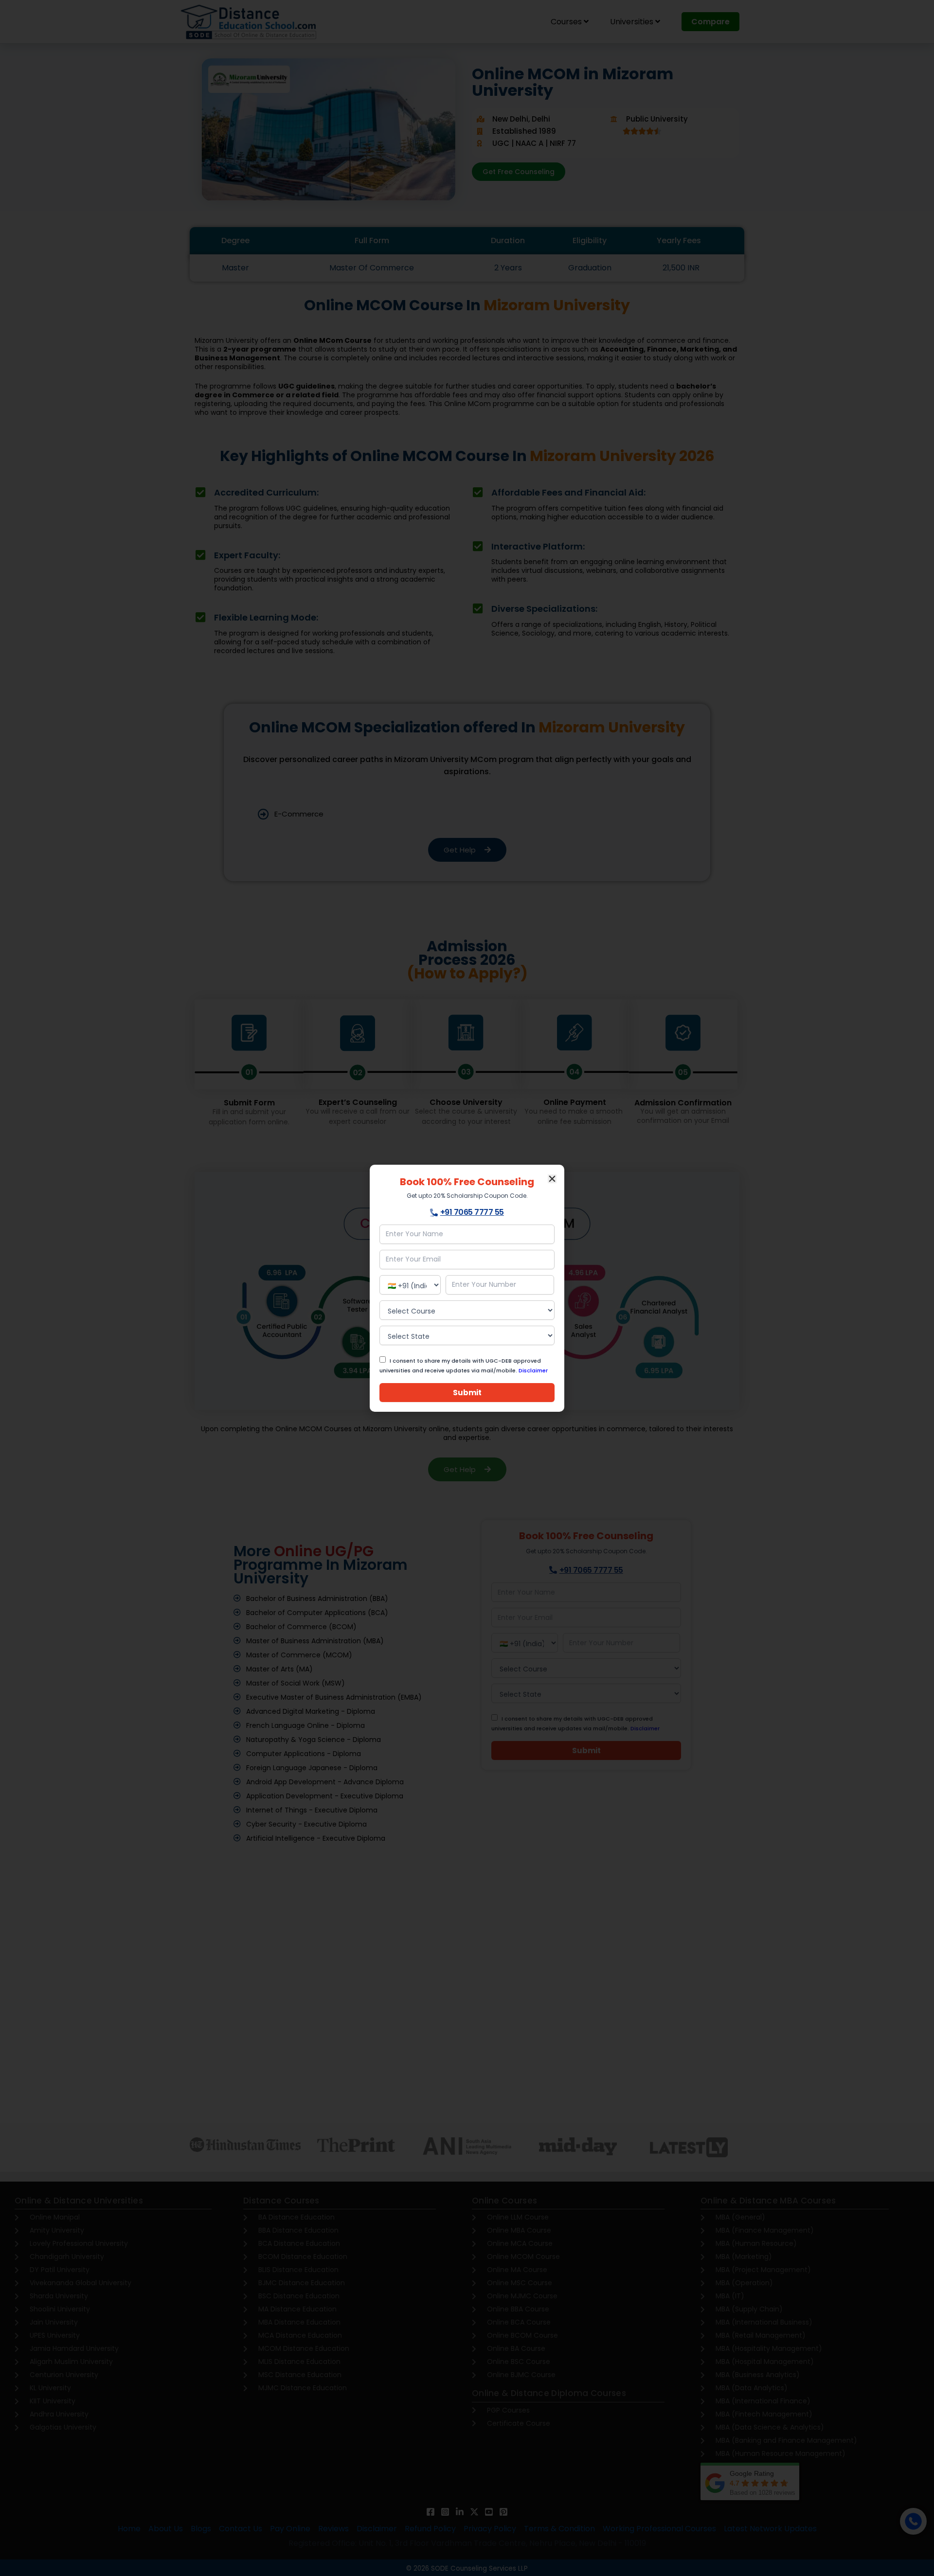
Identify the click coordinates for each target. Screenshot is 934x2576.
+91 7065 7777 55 (472, 1212)
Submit (467, 1393)
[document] (467, 1288)
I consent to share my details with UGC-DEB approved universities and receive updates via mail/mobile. (464, 1366)
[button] (552, 1179)
